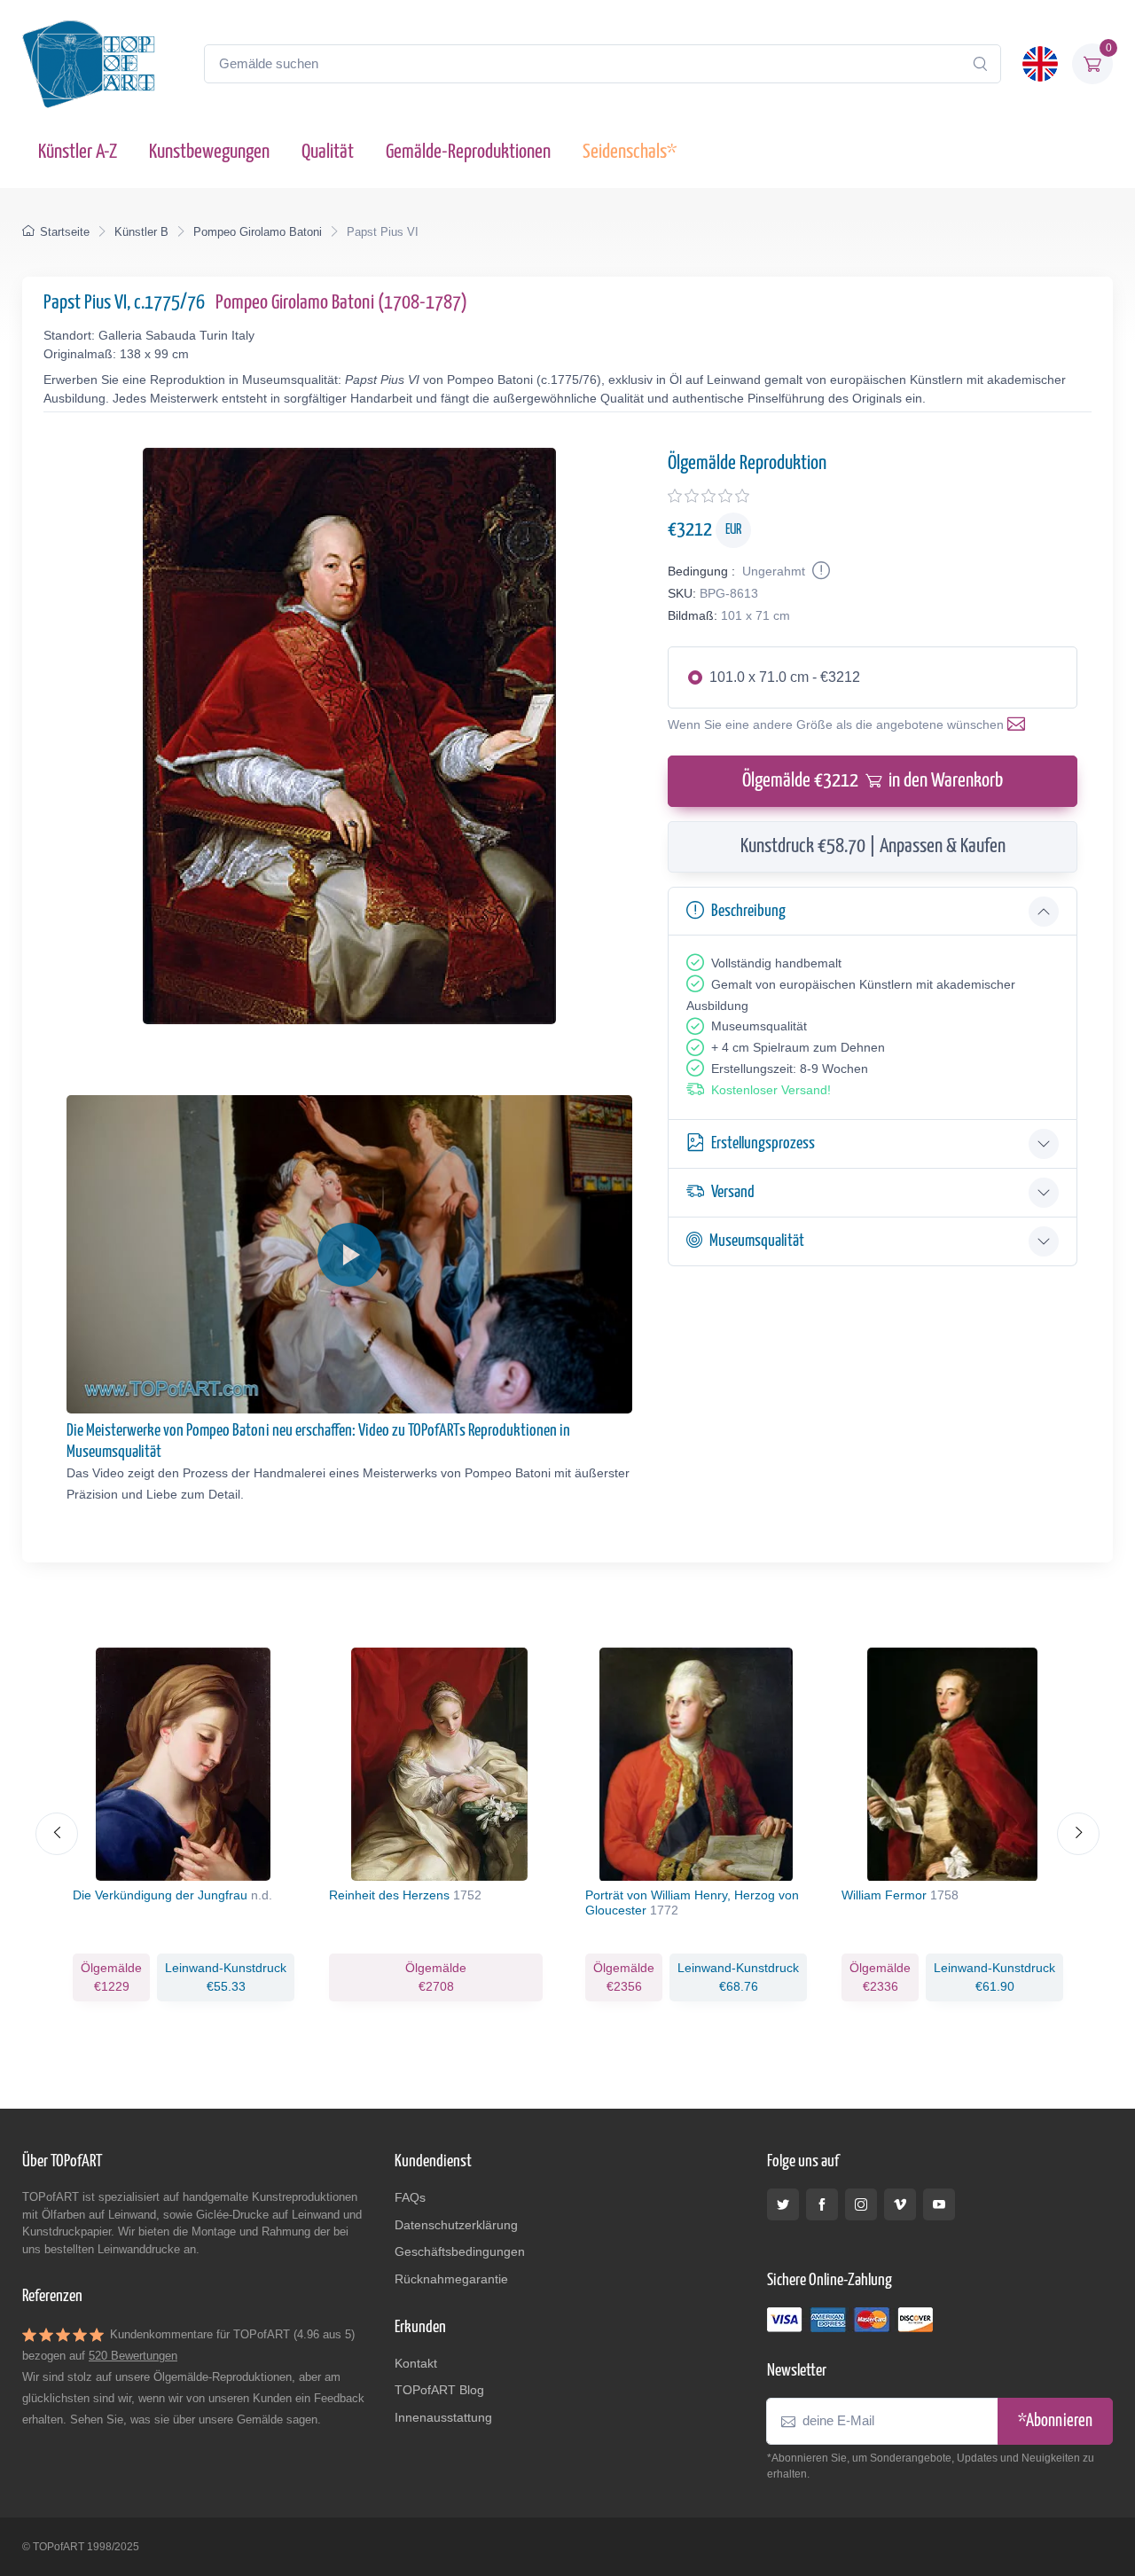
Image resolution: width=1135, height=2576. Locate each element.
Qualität (328, 152)
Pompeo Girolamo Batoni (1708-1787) (341, 303)
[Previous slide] (57, 1834)
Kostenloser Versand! (771, 1090)
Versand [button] (733, 1192)
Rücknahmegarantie (451, 2279)
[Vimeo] (900, 2204)
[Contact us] (1020, 724)
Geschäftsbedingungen (460, 2251)
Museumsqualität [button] (757, 1241)
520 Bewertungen (133, 2356)
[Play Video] (349, 1255)
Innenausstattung (443, 2417)
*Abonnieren (1055, 2421)
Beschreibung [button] (748, 911)
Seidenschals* (630, 152)
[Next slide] (1078, 1834)
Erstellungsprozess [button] (763, 1143)
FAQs (410, 2197)
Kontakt (416, 2363)
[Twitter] (783, 2204)
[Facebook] (822, 2204)
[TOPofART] (89, 64)
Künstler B (141, 232)
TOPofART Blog (439, 2390)
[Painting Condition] (819, 571)
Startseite (65, 232)
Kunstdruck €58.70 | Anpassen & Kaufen (873, 846)
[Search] (980, 64)
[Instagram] (861, 2204)
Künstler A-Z (78, 152)
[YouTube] (939, 2204)
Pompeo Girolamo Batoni (258, 232)
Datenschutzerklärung (456, 2225)
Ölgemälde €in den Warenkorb (873, 781)
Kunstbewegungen (209, 152)
